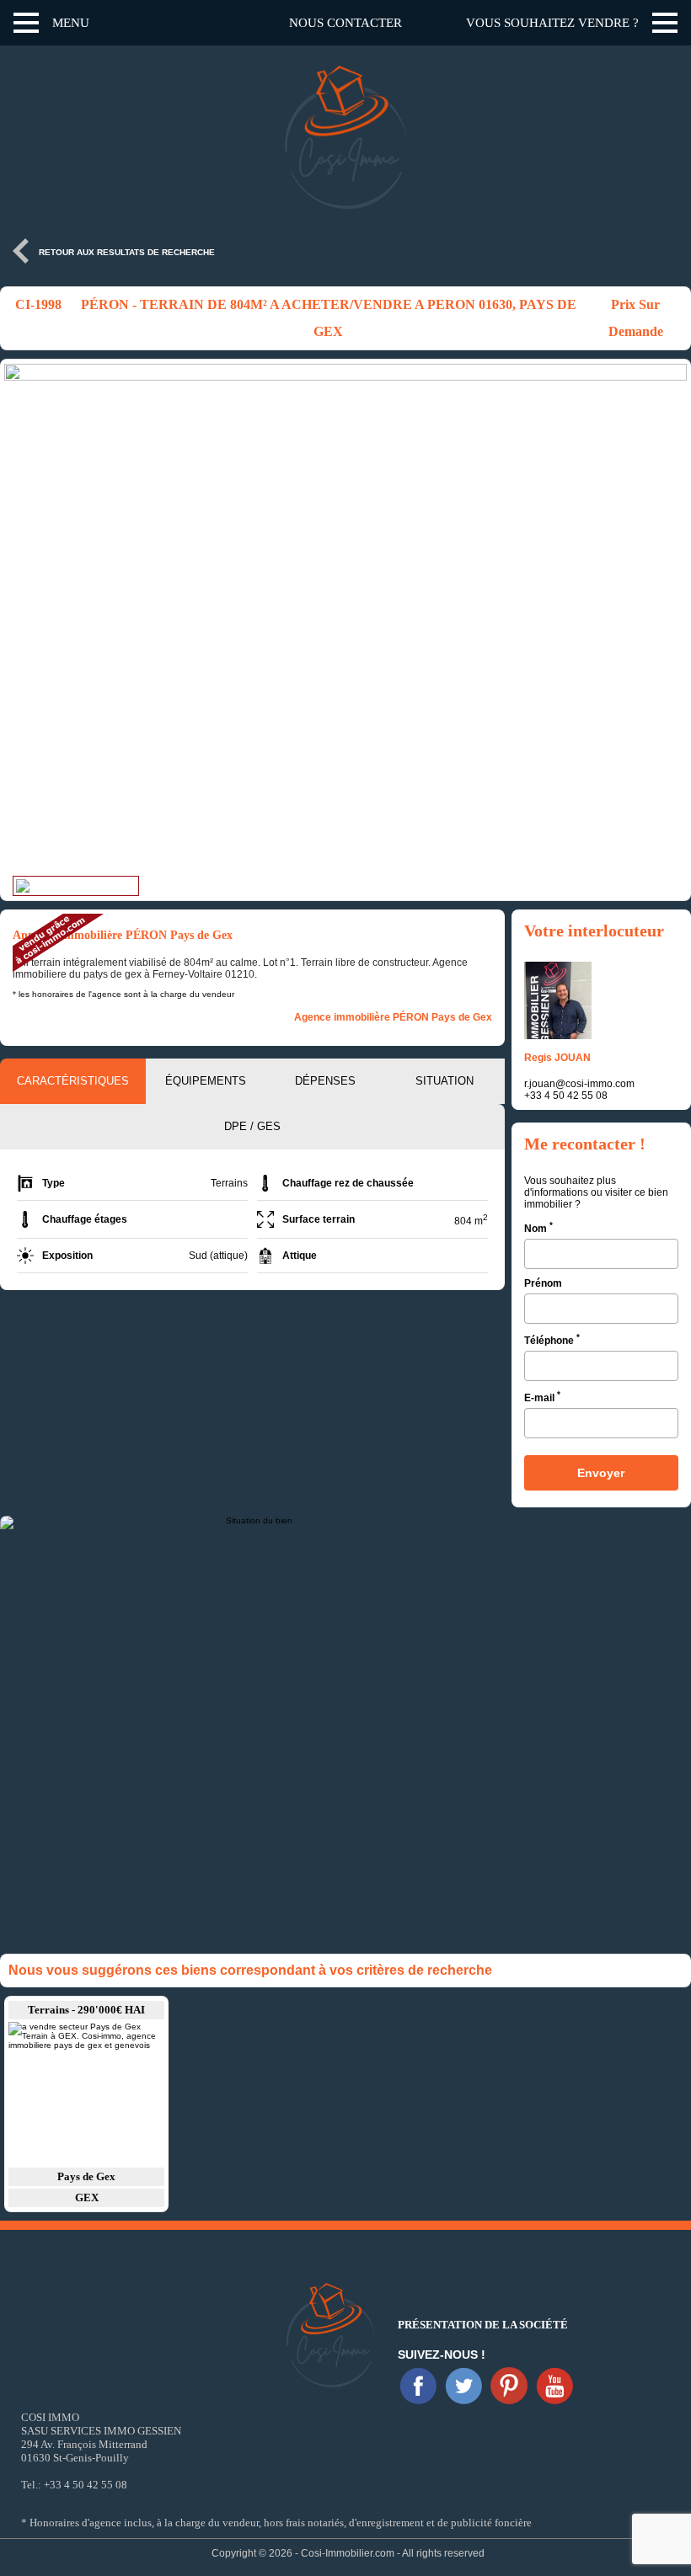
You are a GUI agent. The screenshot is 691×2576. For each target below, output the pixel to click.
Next (670, 620)
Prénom (543, 1283)
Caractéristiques (73, 1081)
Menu (71, 23)
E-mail (542, 1397)
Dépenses (325, 1081)
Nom (538, 1227)
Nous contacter (345, 23)
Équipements (206, 1081)
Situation (445, 1081)
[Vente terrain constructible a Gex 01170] (86, 2093)
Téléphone (552, 1339)
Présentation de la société (483, 2325)
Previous (21, 620)
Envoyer (601, 1473)
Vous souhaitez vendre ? (552, 23)
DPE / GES (252, 1126)
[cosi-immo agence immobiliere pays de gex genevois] (418, 2386)
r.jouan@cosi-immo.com (579, 1084)
